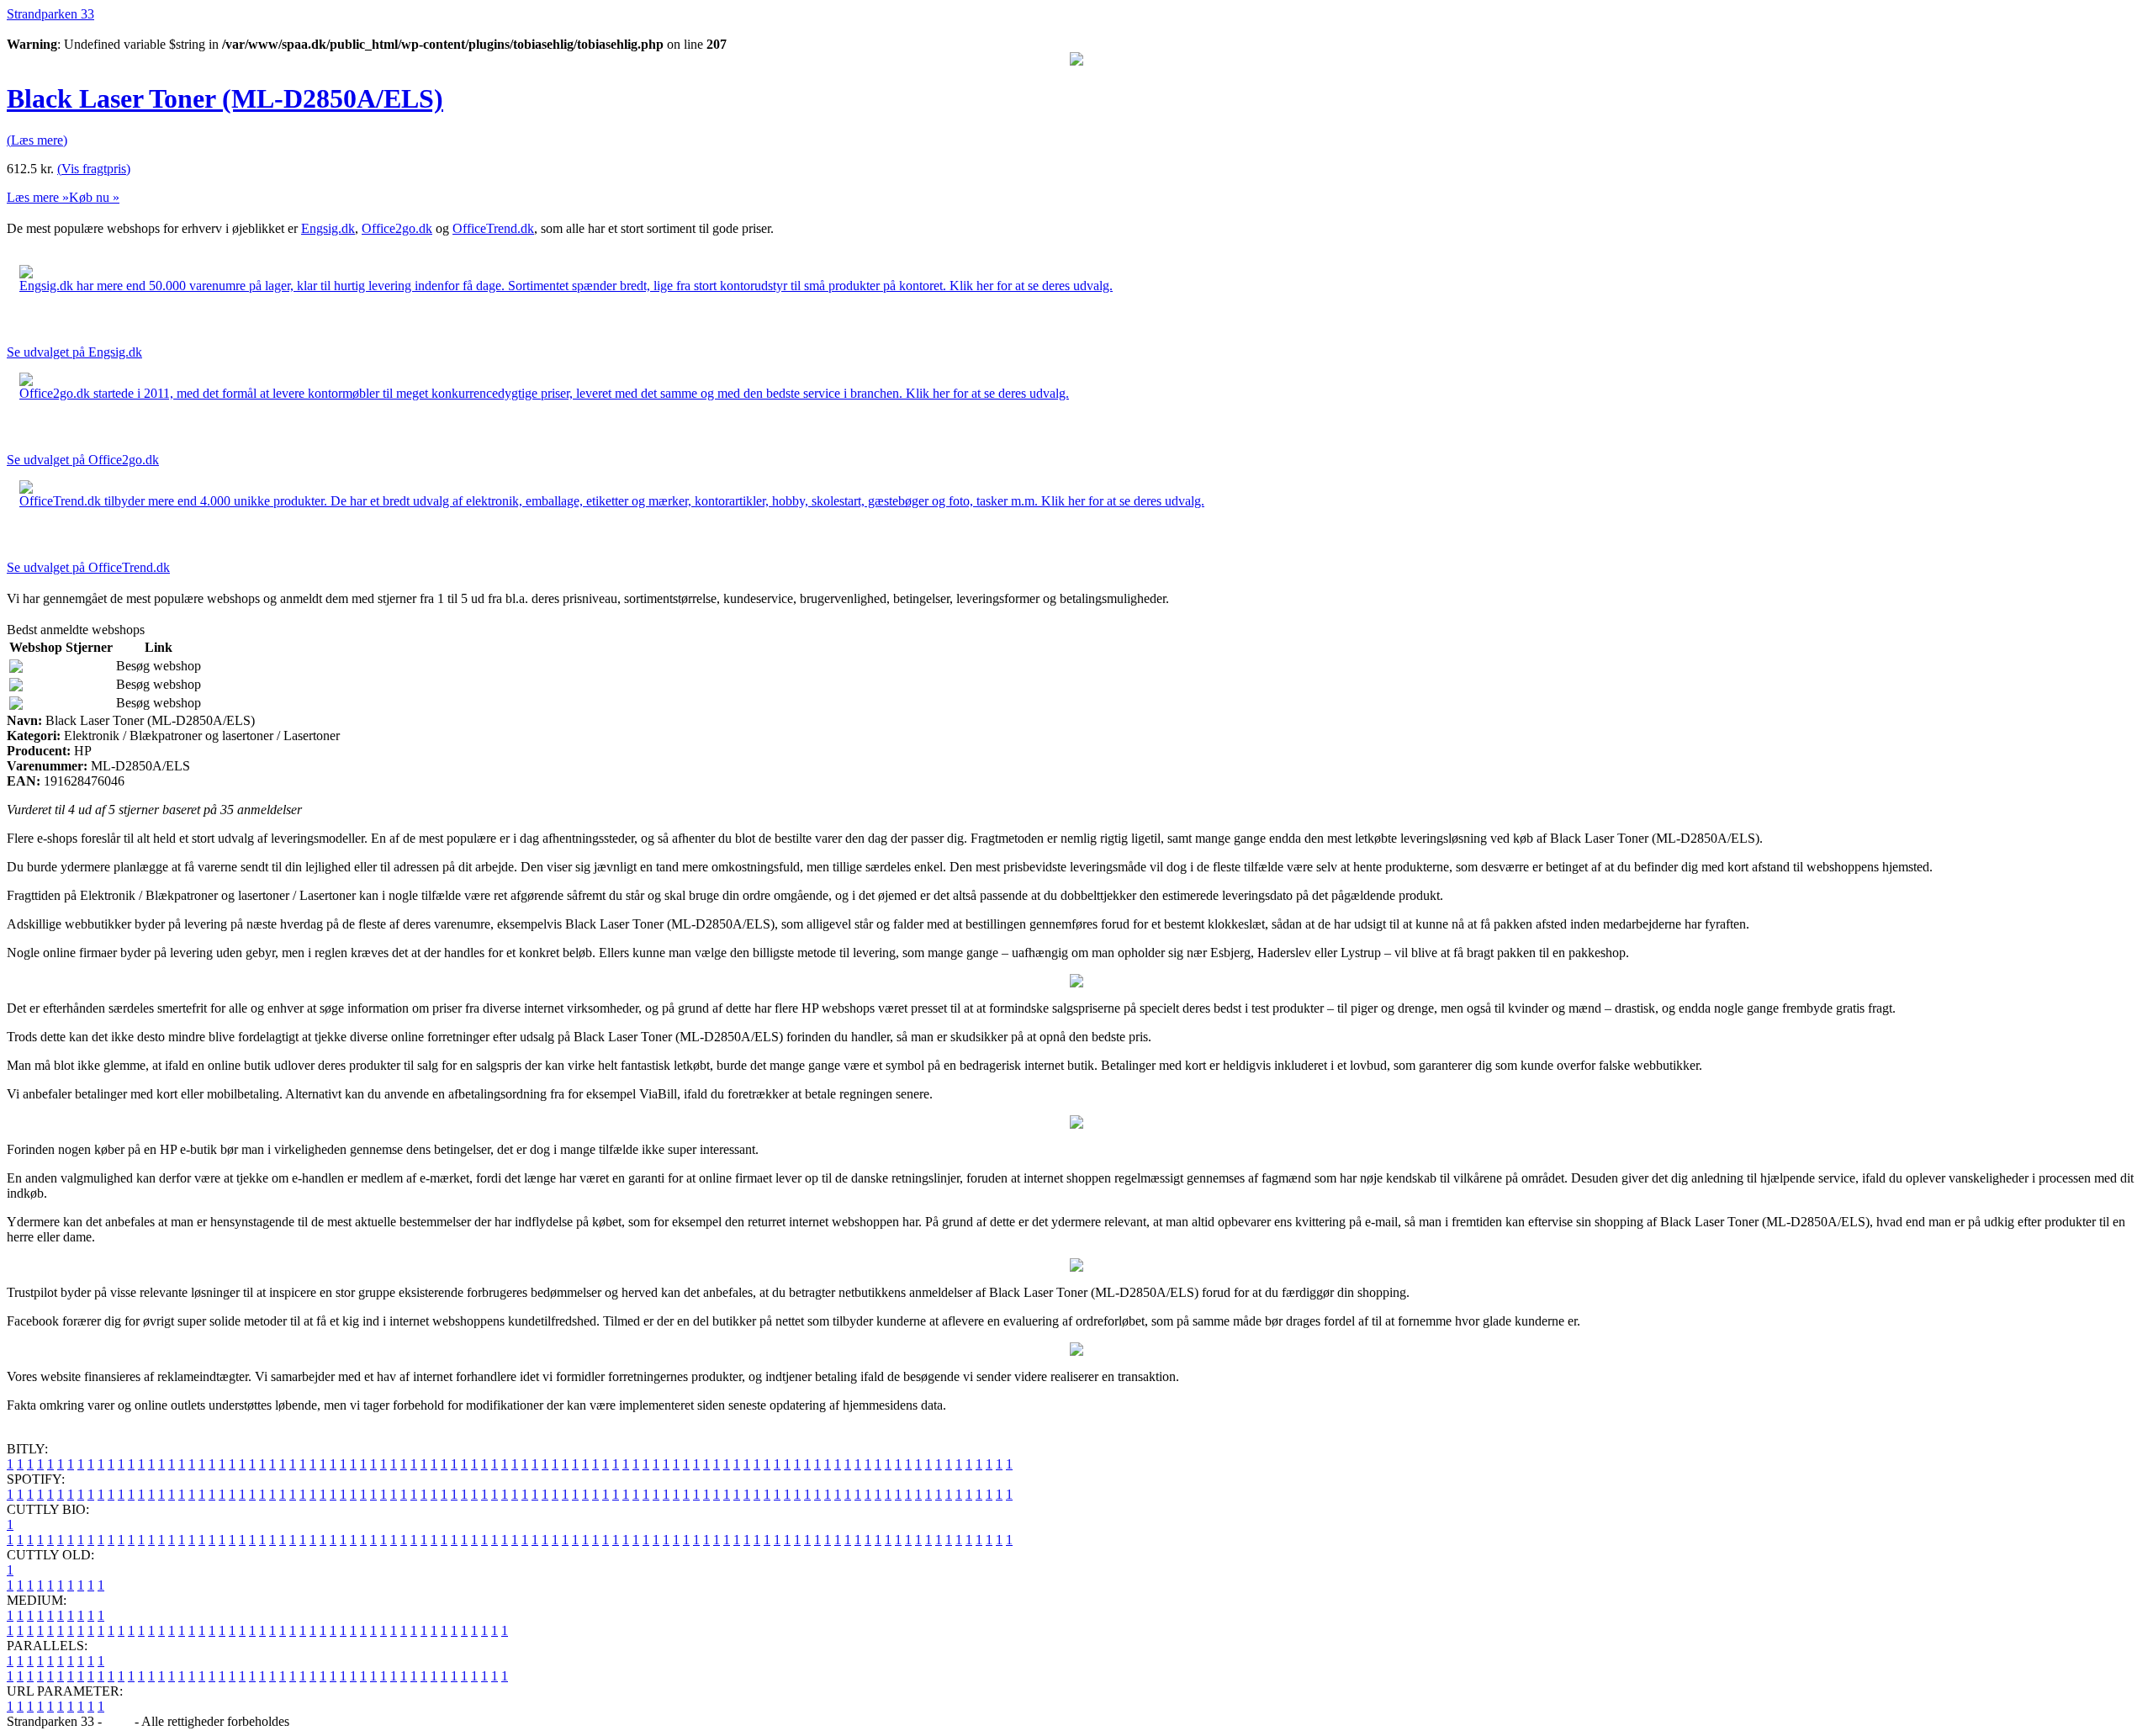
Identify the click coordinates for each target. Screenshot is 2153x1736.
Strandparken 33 (50, 14)
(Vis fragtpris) (94, 169)
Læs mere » (38, 197)
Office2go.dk (397, 228)
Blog (118, 1721)
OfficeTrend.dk (493, 228)
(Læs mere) (37, 140)
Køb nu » (94, 197)
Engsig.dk (328, 228)
